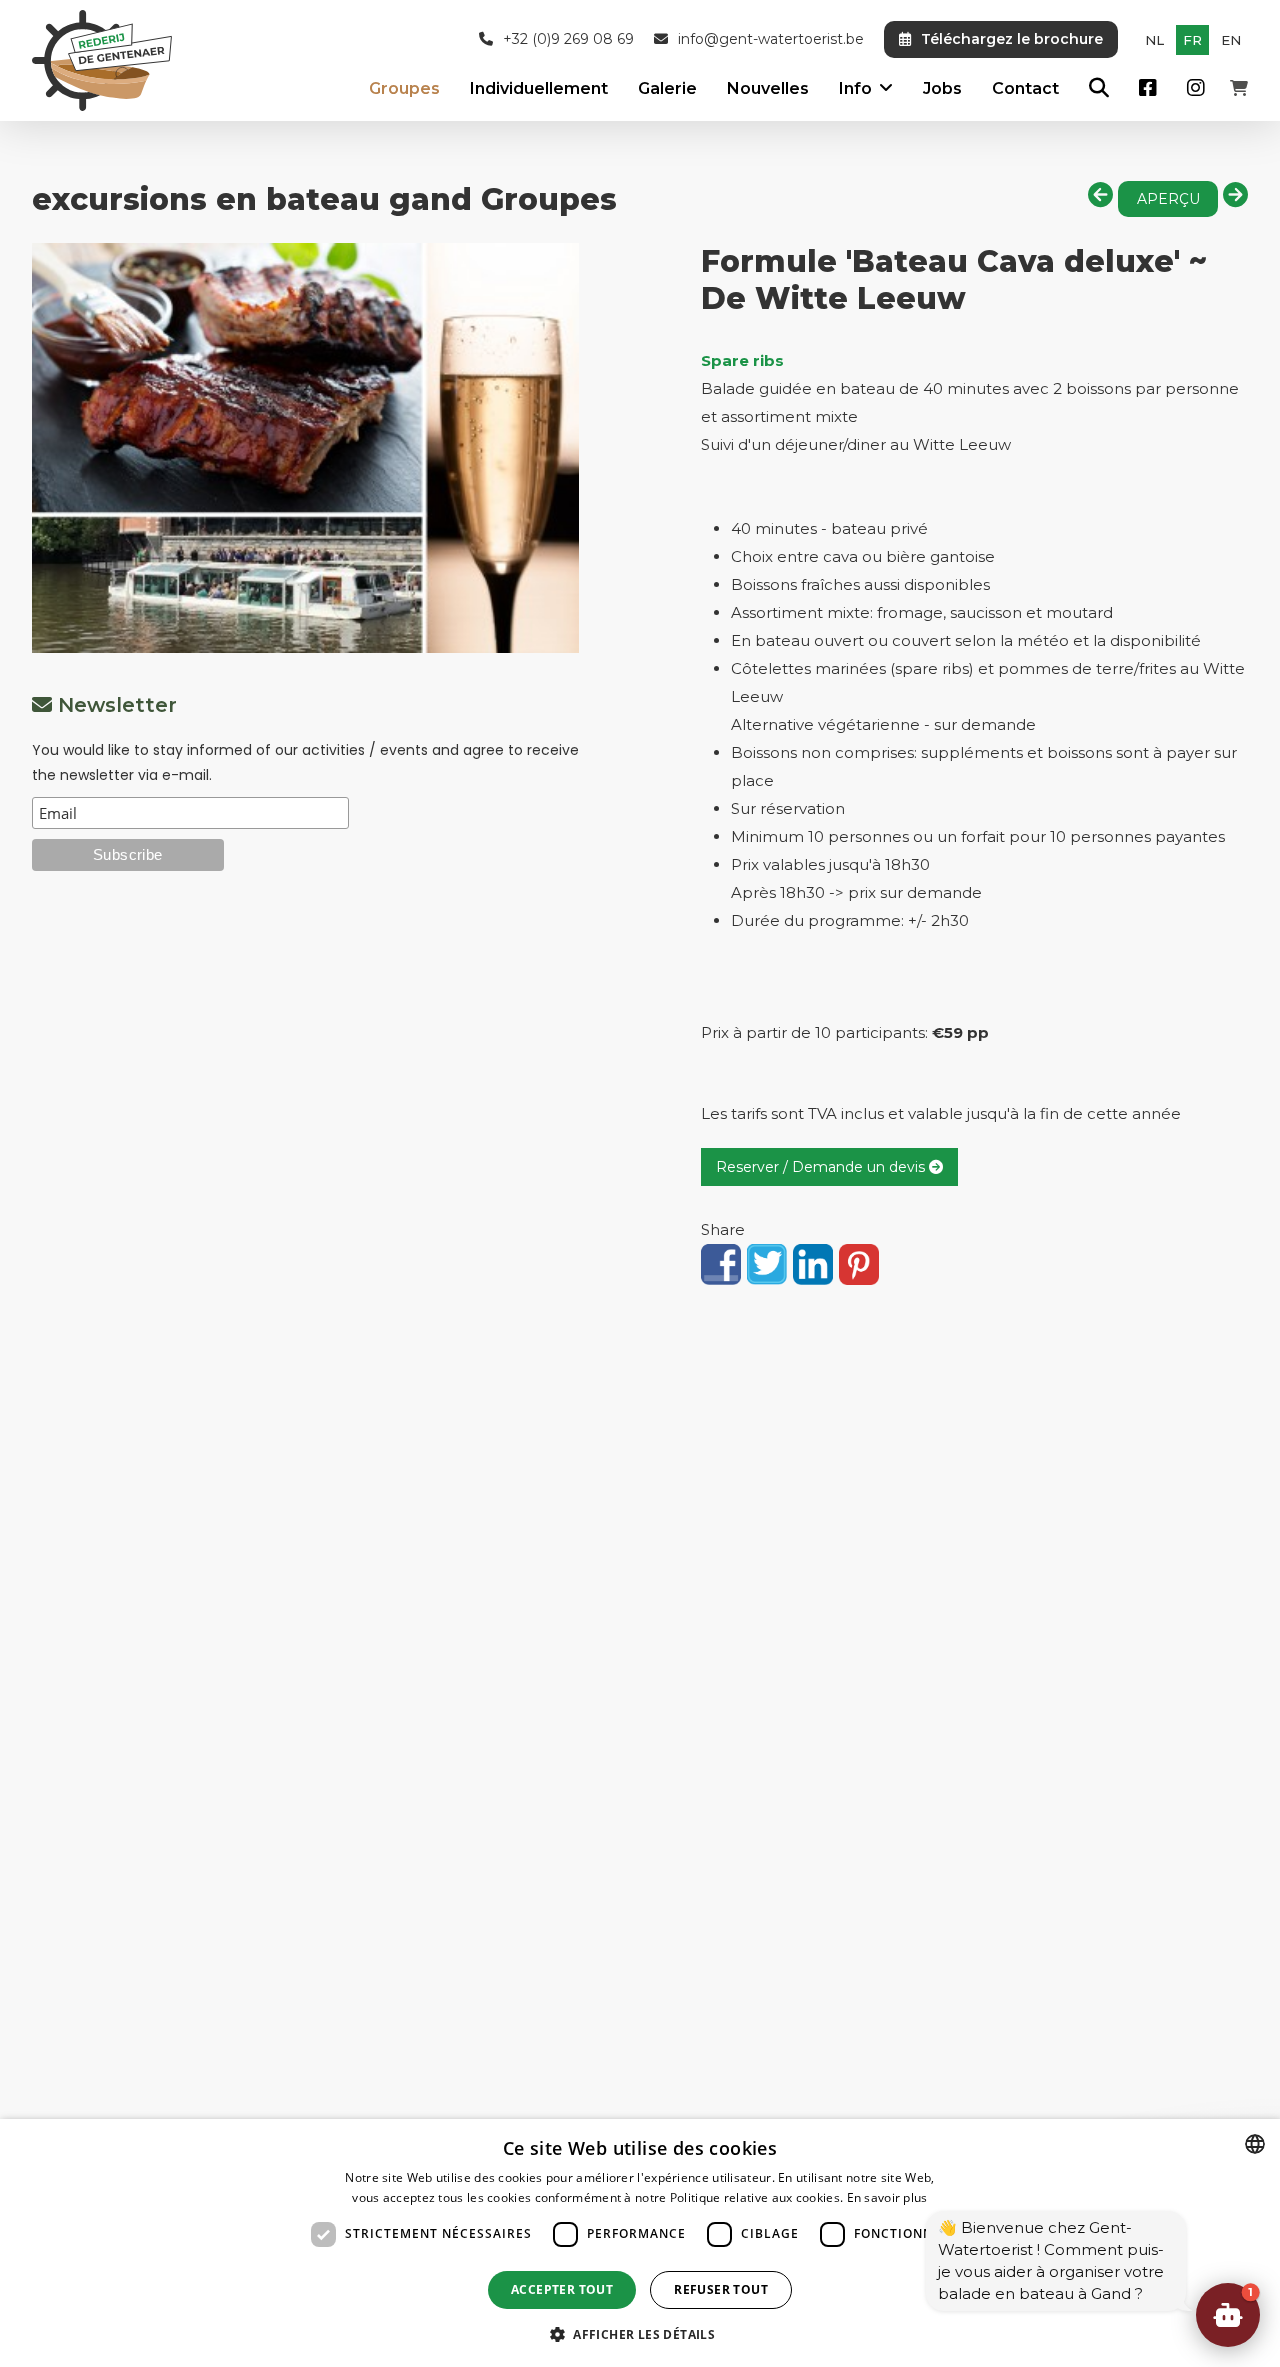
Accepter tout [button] (562, 2289)
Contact (1025, 88)
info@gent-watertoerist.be (771, 39)
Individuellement (539, 88)
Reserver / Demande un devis (822, 1167)
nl (1154, 40)
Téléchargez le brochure (1012, 39)
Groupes (404, 88)
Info (855, 88)
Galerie (667, 88)
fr (1192, 40)
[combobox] (1255, 2144)
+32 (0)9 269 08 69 (568, 39)
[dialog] (640, 2243)
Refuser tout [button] (721, 2289)
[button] (1228, 2315)
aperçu (1168, 199)
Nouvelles (768, 88)
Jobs (942, 88)
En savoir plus (887, 2197)
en (1231, 40)
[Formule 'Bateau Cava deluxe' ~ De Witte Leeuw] (305, 448)
